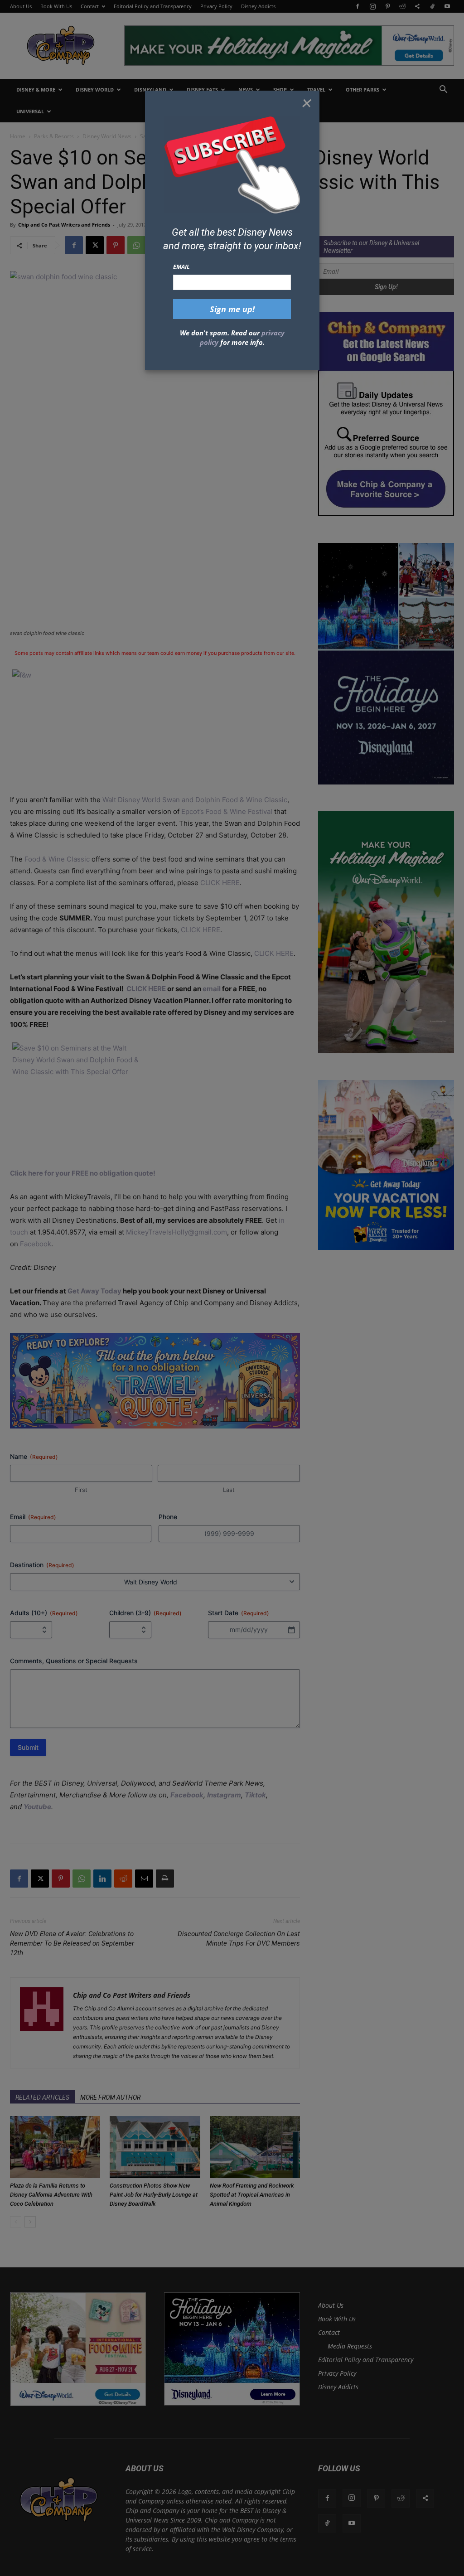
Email (181, 266)
